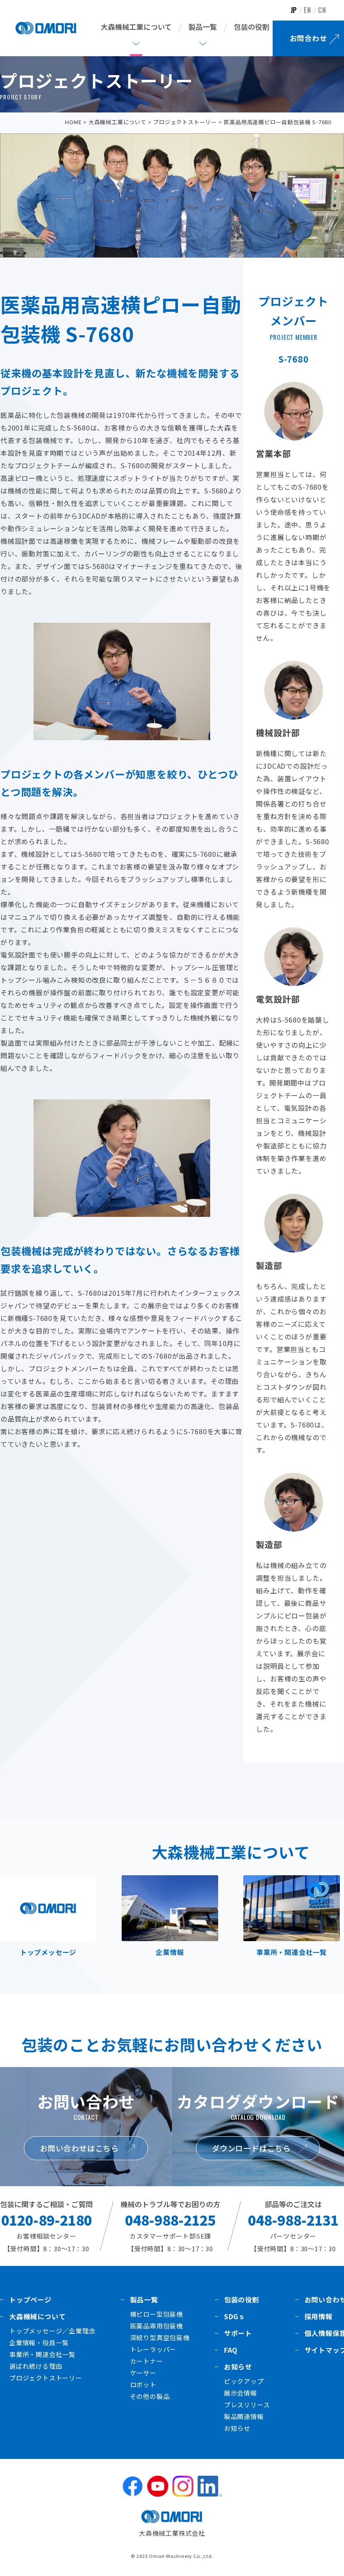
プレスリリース (247, 2405)
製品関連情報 (244, 2416)
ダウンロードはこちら (251, 2148)
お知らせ (238, 2367)
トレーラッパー (153, 2349)
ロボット (143, 2384)
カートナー (147, 2361)
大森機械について (37, 2316)
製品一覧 (144, 2299)
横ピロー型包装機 (156, 2314)
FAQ (231, 2350)
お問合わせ (309, 38)
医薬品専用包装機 (156, 2326)
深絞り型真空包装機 (160, 2337)
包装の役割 (251, 27)
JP (294, 10)
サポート (238, 2333)
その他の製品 (150, 2396)
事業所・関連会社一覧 (42, 2354)
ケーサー (143, 2373)
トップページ (30, 2299)
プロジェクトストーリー (185, 122)
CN (322, 10)
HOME (73, 122)
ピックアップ (244, 2381)
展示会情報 (241, 2393)
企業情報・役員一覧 (39, 2342)
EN (308, 10)
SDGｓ (235, 2316)
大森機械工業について (117, 122)
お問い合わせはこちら (79, 2148)
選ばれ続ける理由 (36, 2366)
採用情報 (319, 2316)
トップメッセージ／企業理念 (52, 2331)
